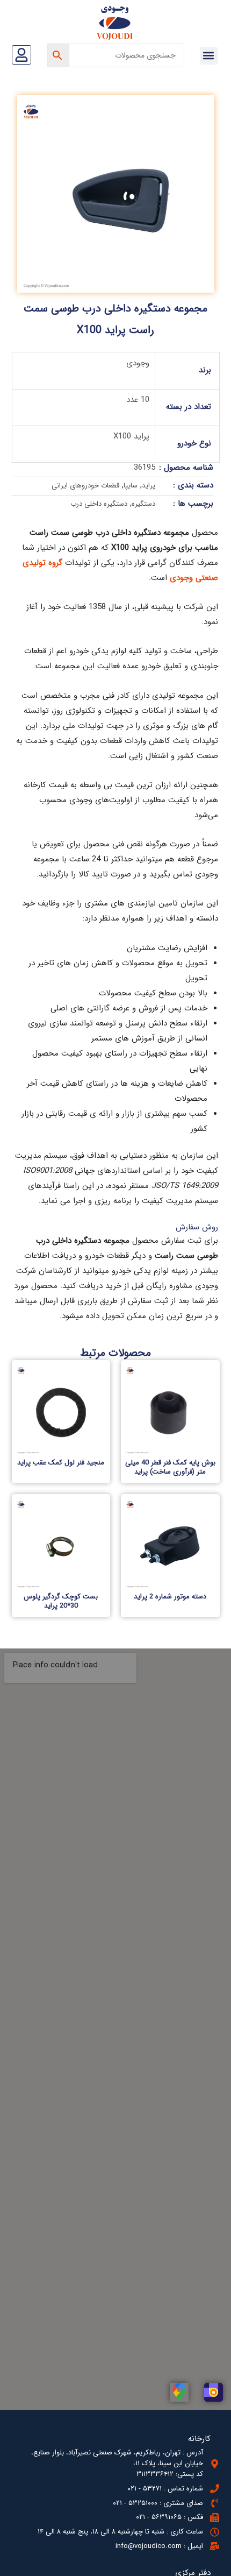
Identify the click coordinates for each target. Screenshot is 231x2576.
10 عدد (138, 400)
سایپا (131, 486)
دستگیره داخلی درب (99, 504)
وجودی (138, 363)
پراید (149, 486)
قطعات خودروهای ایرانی (85, 486)
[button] (209, 56)
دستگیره (143, 504)
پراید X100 (131, 436)
